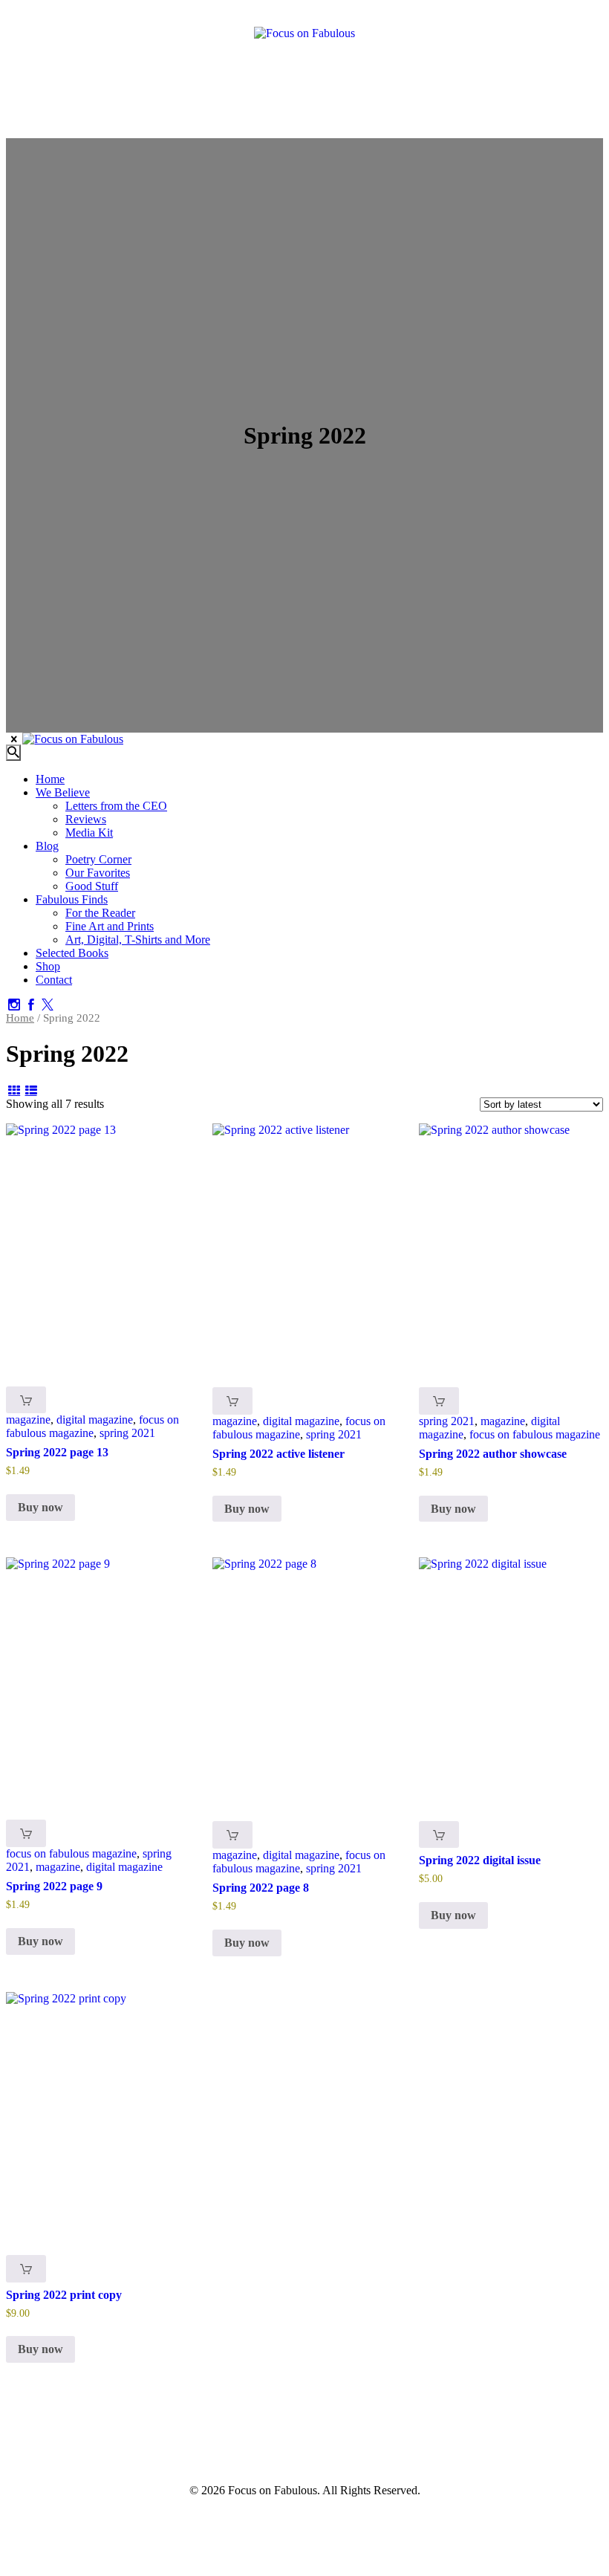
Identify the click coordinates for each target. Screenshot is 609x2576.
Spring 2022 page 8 (261, 1888)
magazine (28, 1420)
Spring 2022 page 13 (57, 1452)
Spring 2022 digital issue (480, 1860)
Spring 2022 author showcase (493, 1454)
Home (20, 1018)
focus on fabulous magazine (92, 1426)
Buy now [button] (40, 1507)
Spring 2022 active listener (279, 1454)
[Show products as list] (30, 1090)
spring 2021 (127, 1433)
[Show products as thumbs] (14, 1090)
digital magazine (95, 1420)
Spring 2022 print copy (64, 2295)
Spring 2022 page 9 (54, 1886)
